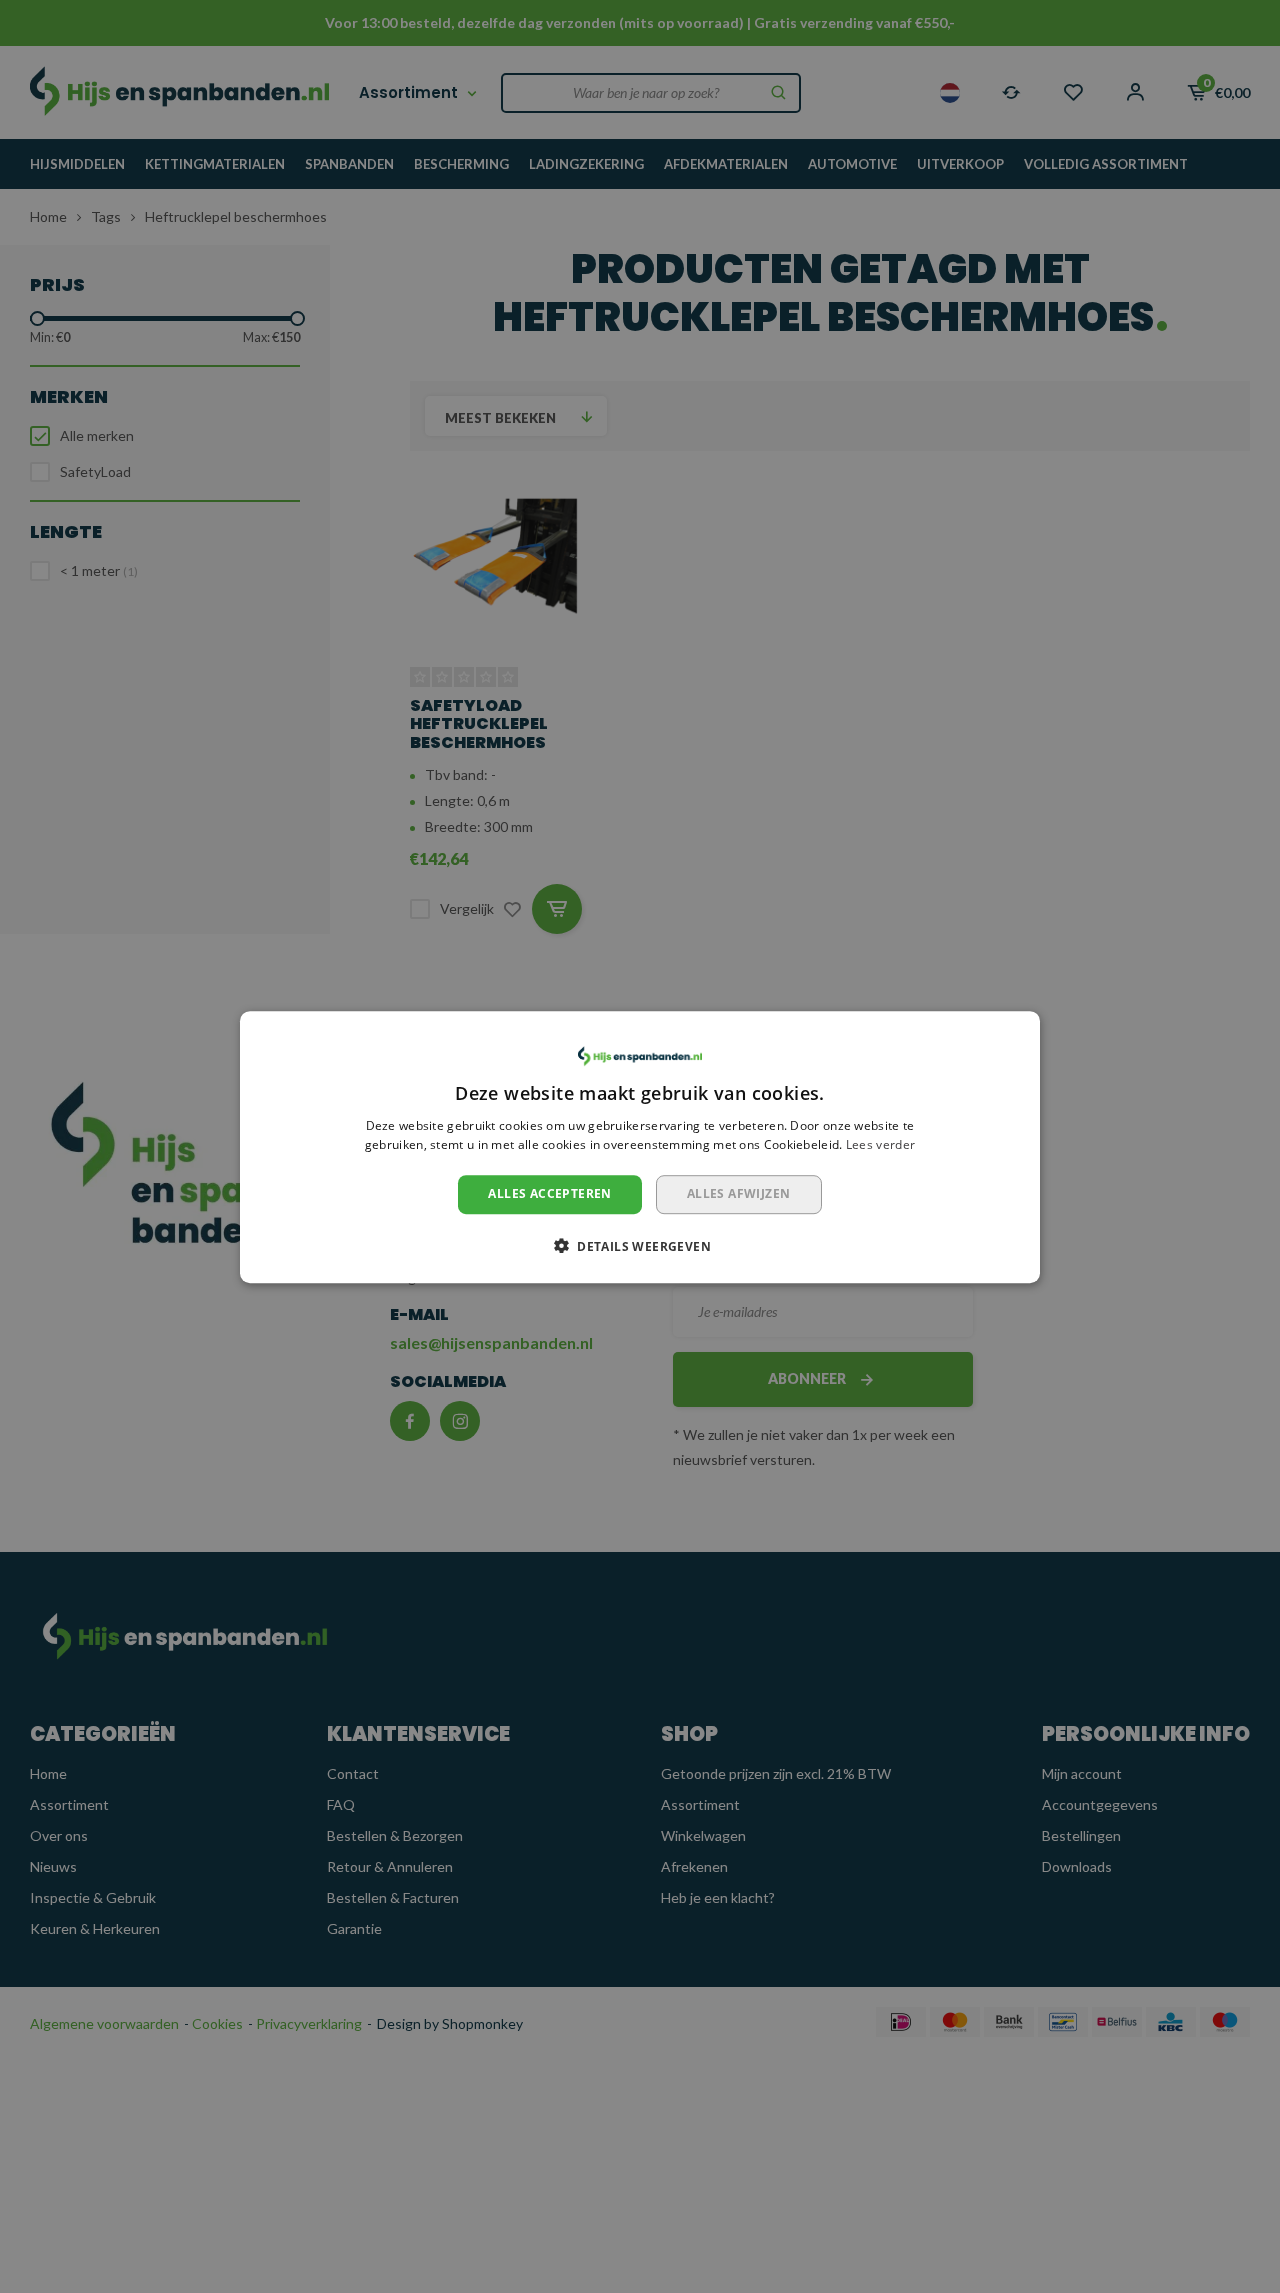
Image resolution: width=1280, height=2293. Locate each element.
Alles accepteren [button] (549, 1193)
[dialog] (640, 1147)
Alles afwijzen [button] (739, 1193)
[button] (640, 1245)
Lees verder (880, 1144)
